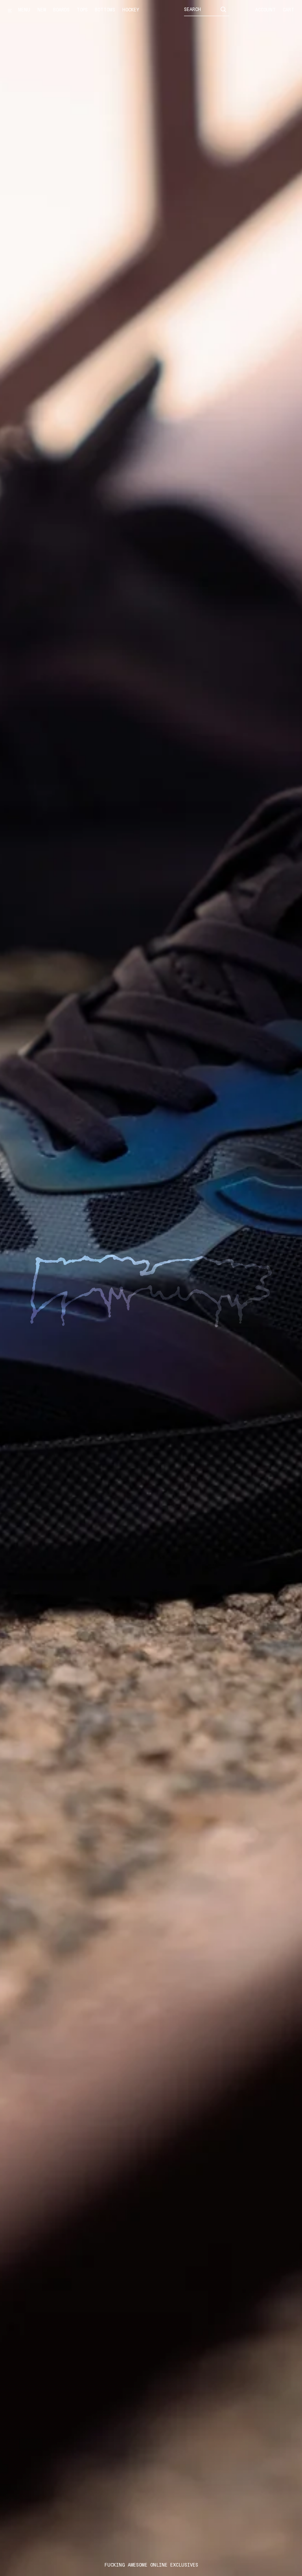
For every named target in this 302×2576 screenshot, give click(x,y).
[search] (223, 9)
